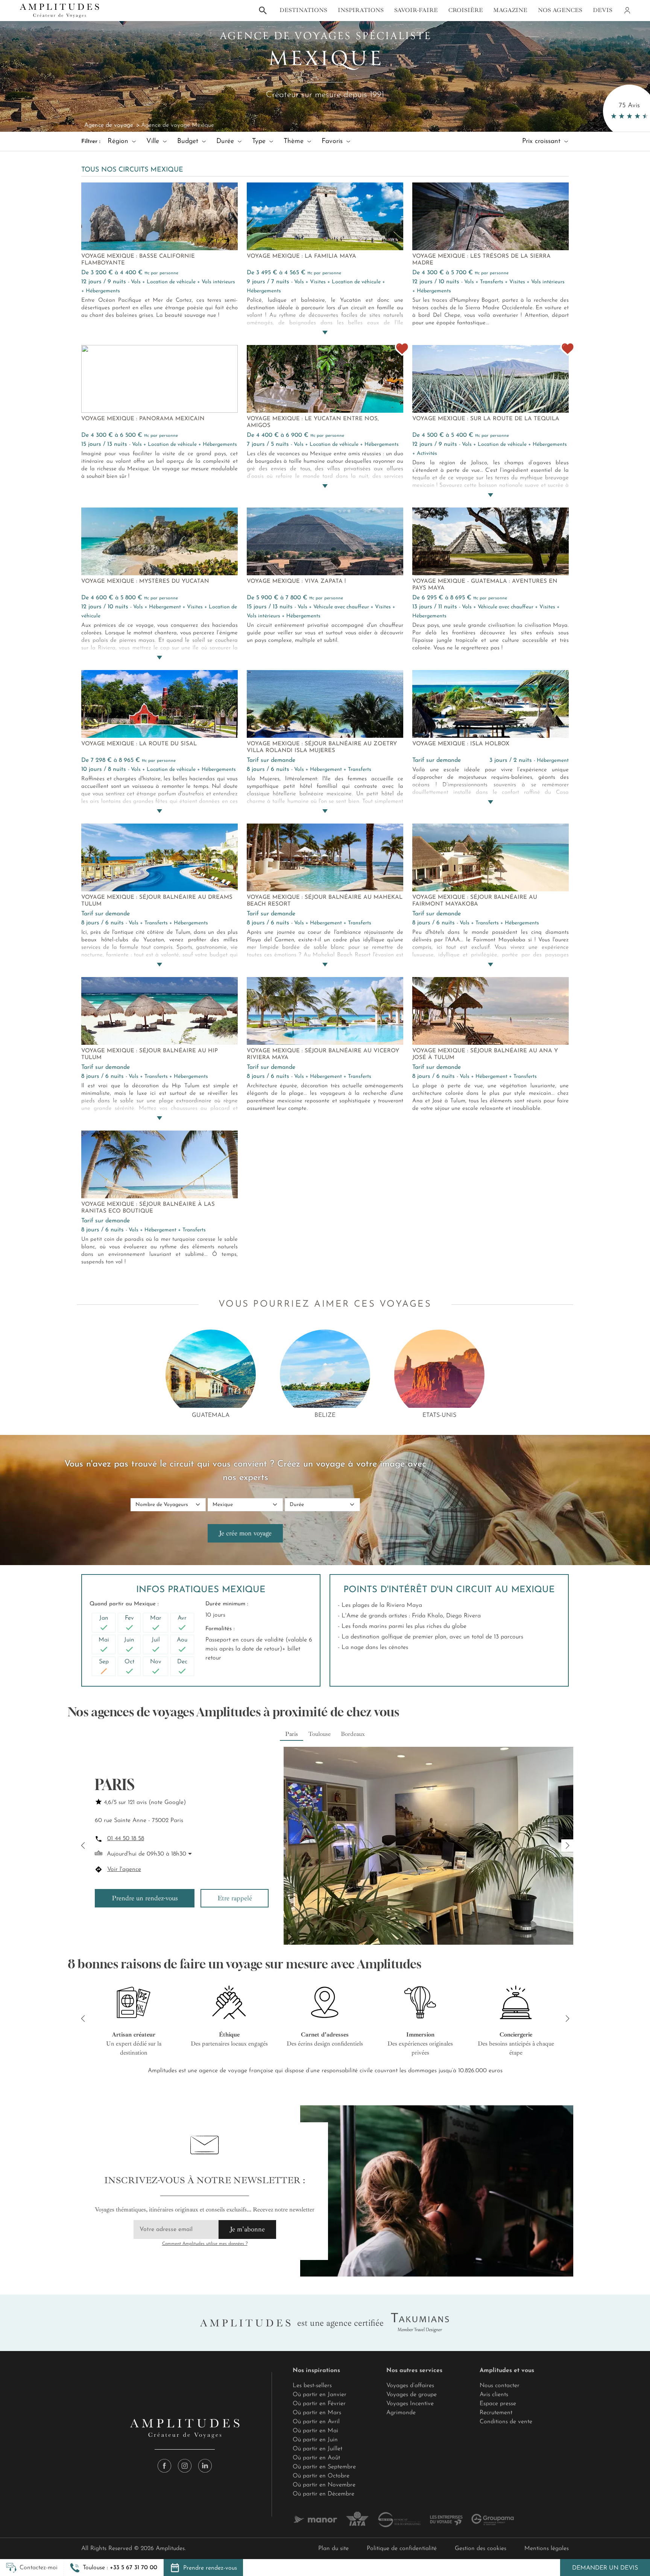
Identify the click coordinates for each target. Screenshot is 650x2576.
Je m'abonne (247, 2229)
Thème (295, 141)
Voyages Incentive (410, 2404)
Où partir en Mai (315, 2431)
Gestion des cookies (481, 2549)
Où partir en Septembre (324, 2467)
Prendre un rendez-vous (145, 1898)
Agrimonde (401, 2413)
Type (260, 141)
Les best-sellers (312, 2386)
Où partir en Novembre (324, 2485)
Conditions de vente (506, 2422)
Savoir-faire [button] (416, 10)
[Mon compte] (627, 11)
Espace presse (498, 2404)
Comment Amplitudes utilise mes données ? (205, 2244)
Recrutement (496, 2413)
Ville (154, 141)
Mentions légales (547, 2549)
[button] (114, 2568)
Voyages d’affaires (410, 2386)
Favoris (333, 141)
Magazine (510, 10)
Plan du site (333, 2549)
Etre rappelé (235, 1898)
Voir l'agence (124, 1869)
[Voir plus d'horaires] (189, 1854)
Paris (292, 1734)
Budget (189, 141)
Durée (226, 141)
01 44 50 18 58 (126, 1839)
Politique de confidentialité (402, 2549)
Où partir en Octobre (321, 2476)
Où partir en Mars (317, 2413)
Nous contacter (500, 2386)
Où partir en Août (316, 2458)
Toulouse (320, 1734)
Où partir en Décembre (323, 2494)
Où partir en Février (319, 2404)
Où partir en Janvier (320, 2395)
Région (119, 141)
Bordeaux (353, 1734)
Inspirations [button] (361, 10)
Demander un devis (605, 2568)
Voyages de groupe (412, 2395)
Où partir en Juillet (317, 2449)
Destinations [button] (303, 10)
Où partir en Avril (316, 2422)
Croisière (466, 10)
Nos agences (560, 10)
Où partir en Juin (315, 2440)
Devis (603, 10)
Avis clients (494, 2395)
